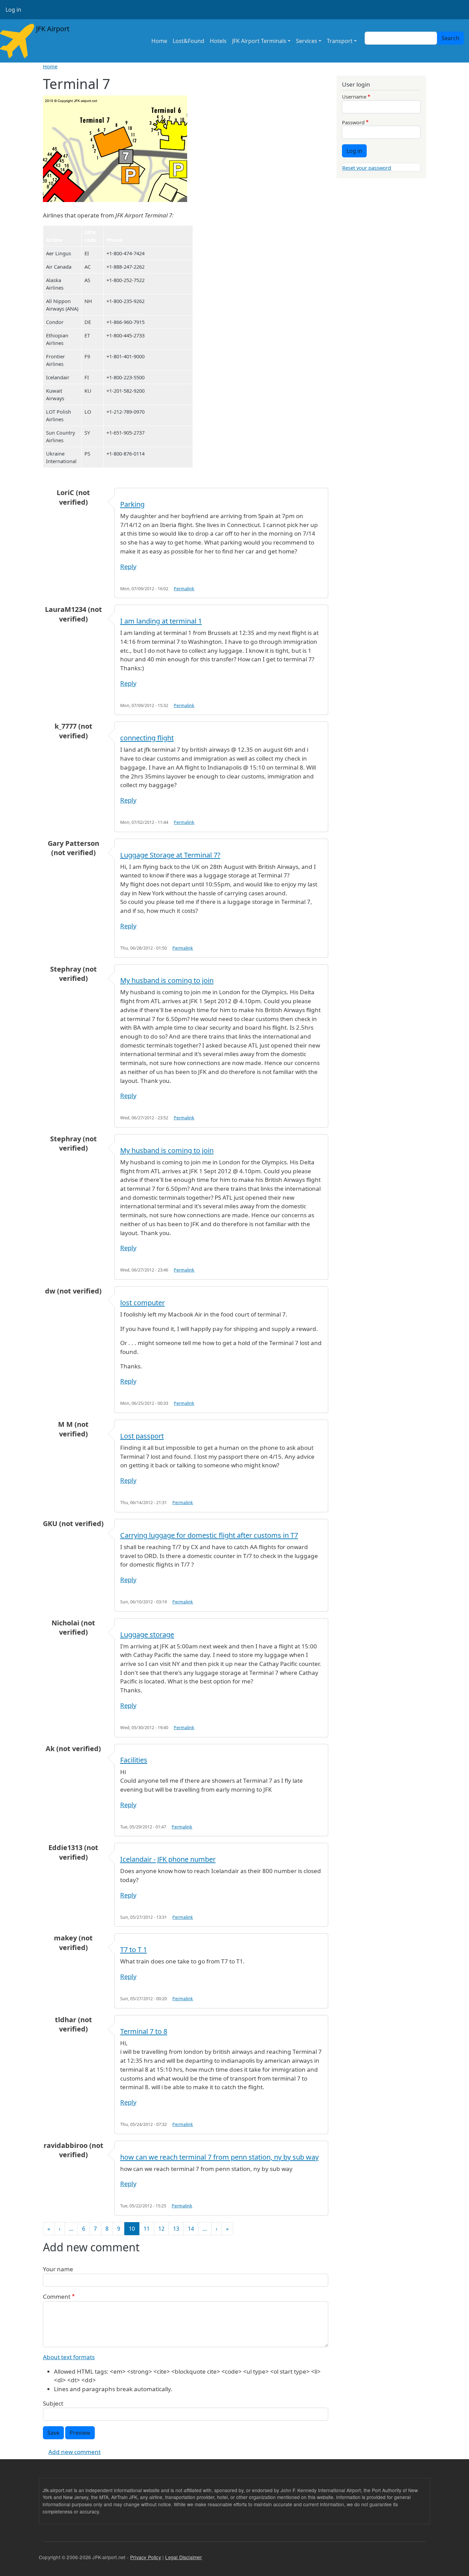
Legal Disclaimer (184, 2557)
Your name (58, 2269)
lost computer (142, 1303)
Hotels (218, 41)
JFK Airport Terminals (259, 41)
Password (353, 122)
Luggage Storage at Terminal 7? (170, 855)
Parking (132, 504)
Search (450, 38)
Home (159, 41)
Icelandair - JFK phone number (168, 1859)
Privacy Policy (146, 2557)
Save (53, 2433)
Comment (57, 2297)
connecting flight (147, 738)
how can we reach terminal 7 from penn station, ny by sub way (219, 2157)
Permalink (184, 589)
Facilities (134, 1760)
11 (147, 2229)
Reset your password (367, 168)
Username (354, 97)
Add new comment (75, 2452)
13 (176, 2229)
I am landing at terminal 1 (161, 621)
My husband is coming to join (167, 980)
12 (161, 2229)
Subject (53, 2403)
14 (191, 2229)
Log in (13, 10)
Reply (128, 566)
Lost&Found (188, 41)
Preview (80, 2433)
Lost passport (142, 1436)
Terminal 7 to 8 (144, 2031)
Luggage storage (147, 1634)
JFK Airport (52, 29)
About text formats (69, 2357)
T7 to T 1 (134, 1950)
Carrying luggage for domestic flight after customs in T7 (209, 1535)
